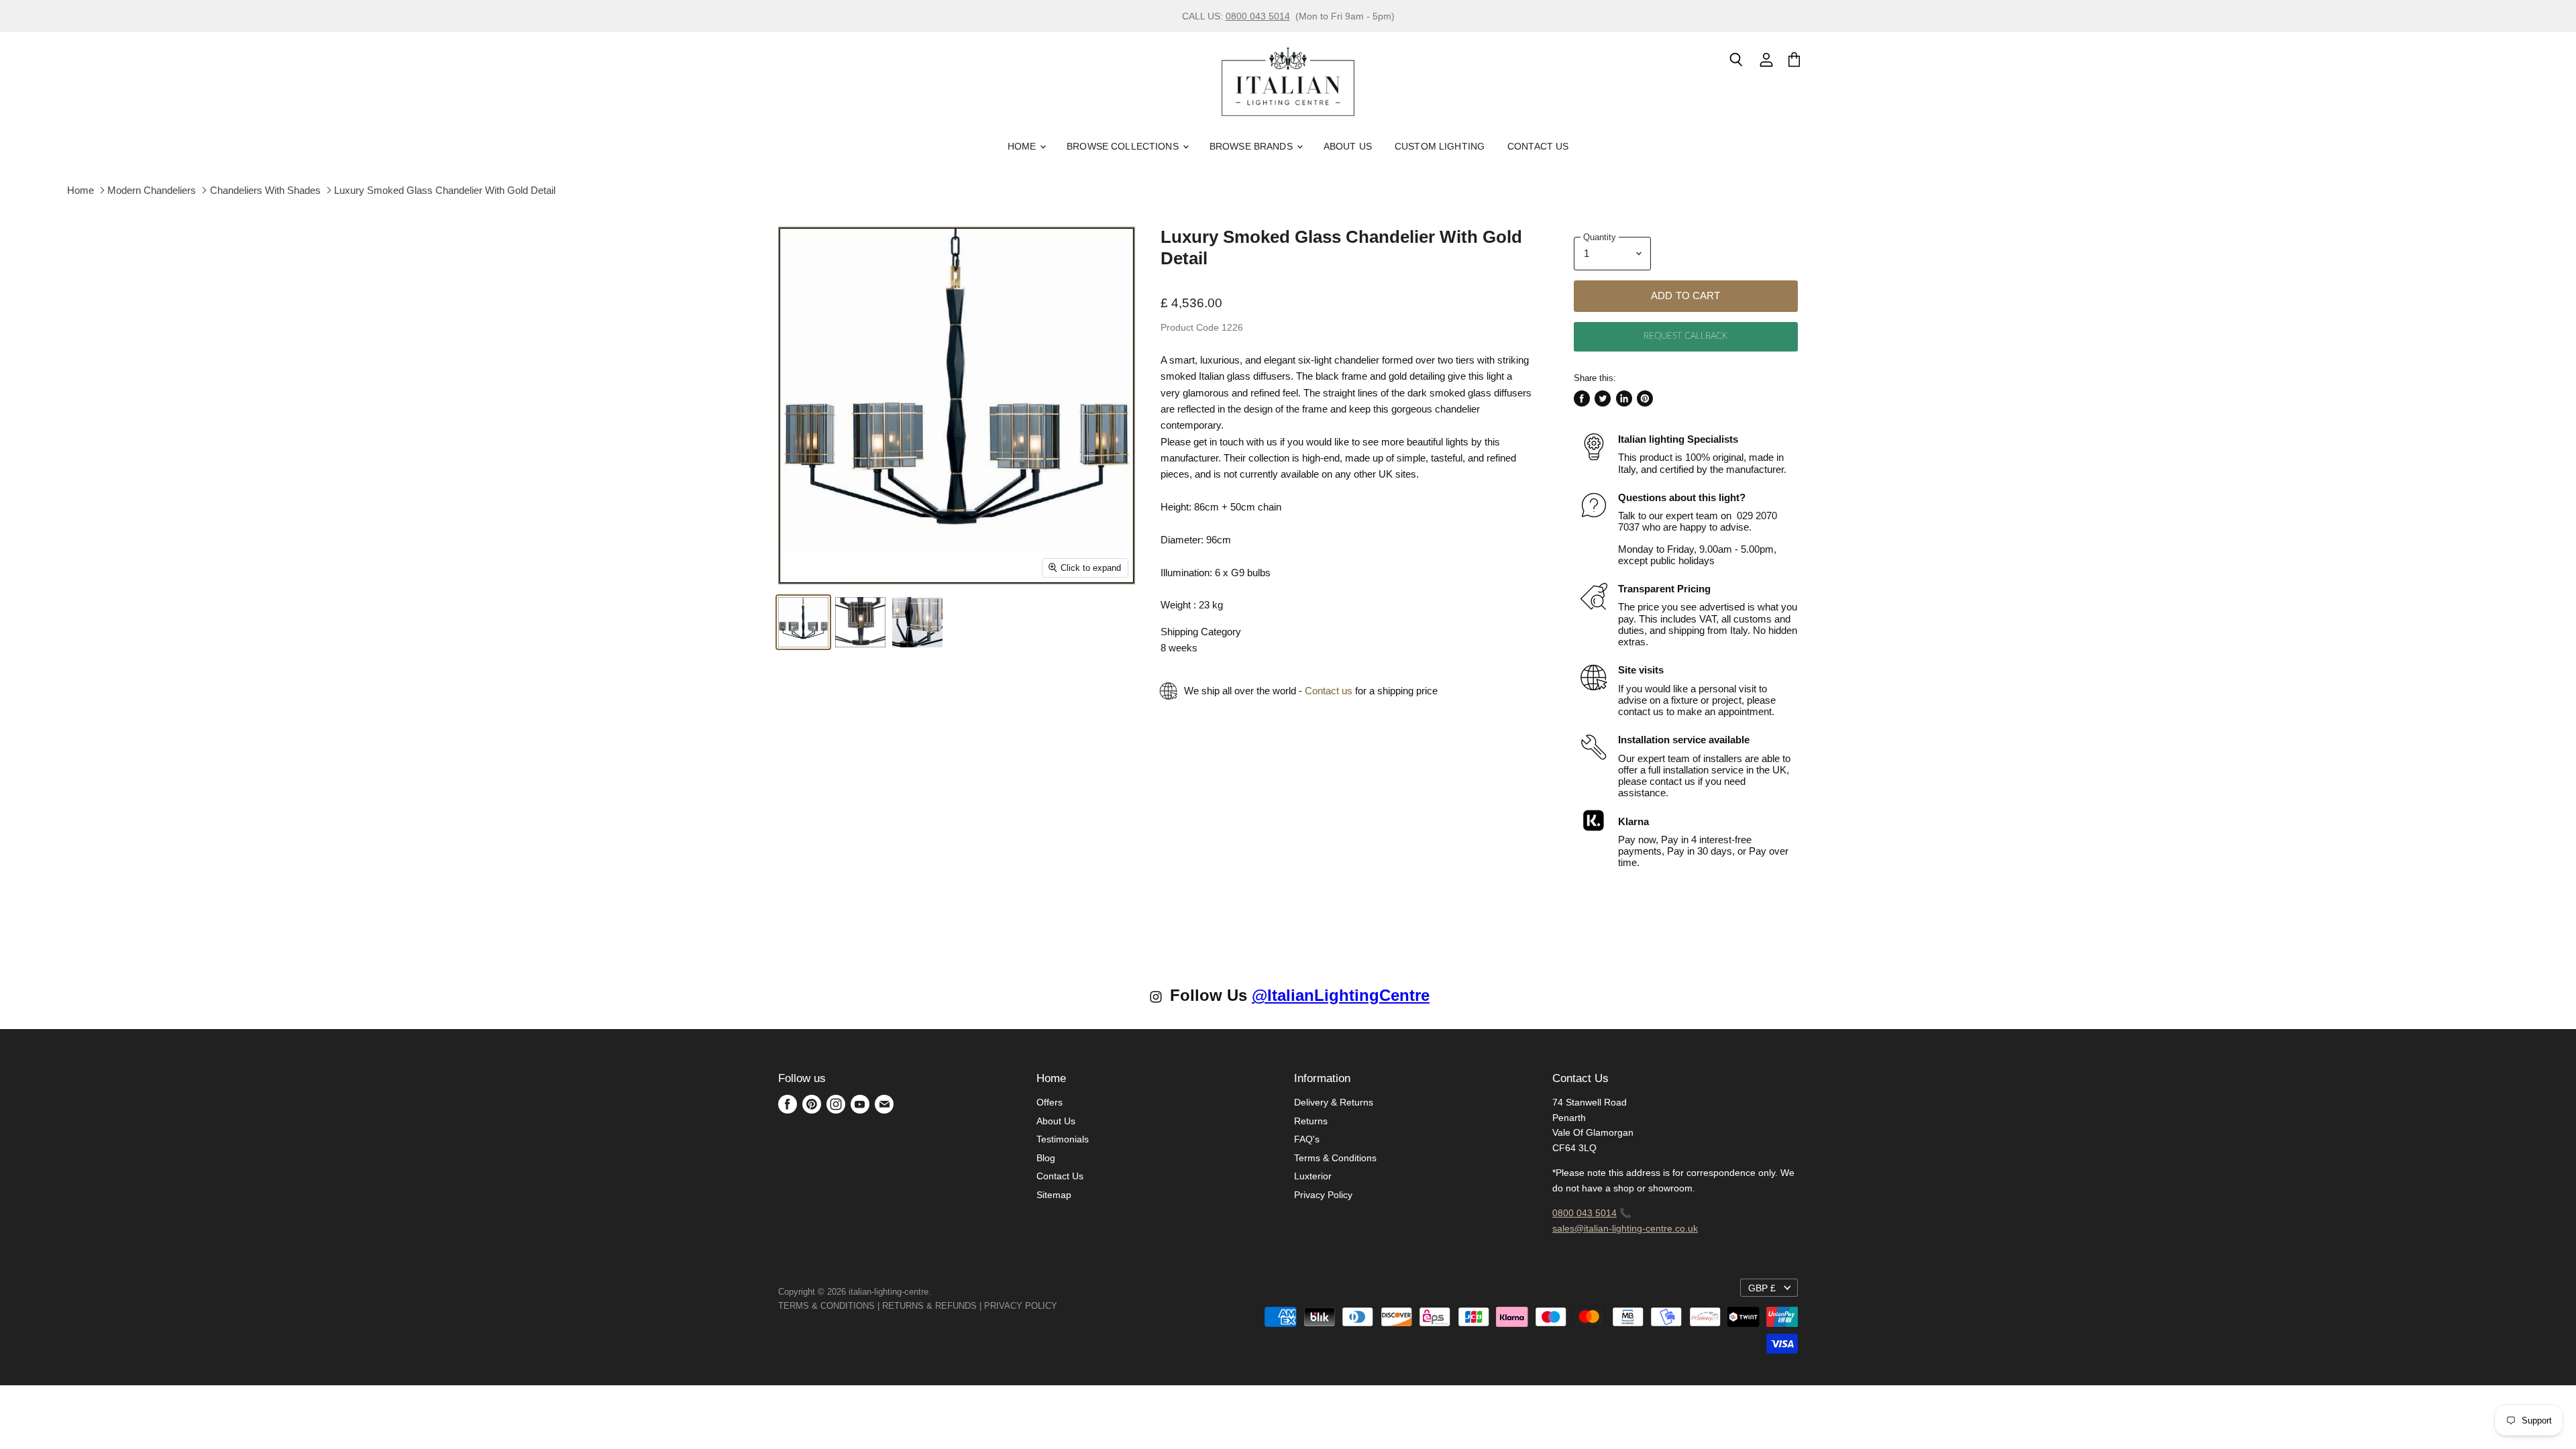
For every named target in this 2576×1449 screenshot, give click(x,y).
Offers (1050, 1102)
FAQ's (1307, 1139)
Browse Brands (1252, 146)
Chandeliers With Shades (265, 190)
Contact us (1329, 691)
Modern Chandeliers (152, 190)
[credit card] (1067, 1306)
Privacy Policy (1323, 1195)
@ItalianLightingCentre (1341, 995)
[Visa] (1059, 1306)
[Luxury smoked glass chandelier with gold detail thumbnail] (803, 622)
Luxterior (1313, 1176)
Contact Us (1538, 146)
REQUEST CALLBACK (1685, 336)
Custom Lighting (1440, 146)
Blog (1046, 1158)
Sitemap (1054, 1195)
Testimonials (1063, 1139)
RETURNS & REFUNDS (929, 1306)
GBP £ (1762, 1288)
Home (1023, 146)
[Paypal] (1061, 1306)
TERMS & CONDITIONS (826, 1306)
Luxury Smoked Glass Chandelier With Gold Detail (445, 190)
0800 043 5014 (1258, 16)
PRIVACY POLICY (1021, 1306)
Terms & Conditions (1335, 1158)
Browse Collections (1124, 146)
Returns (1311, 1121)
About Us (1348, 146)
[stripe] (1072, 1306)
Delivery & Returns (1334, 1102)
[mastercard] (1064, 1306)
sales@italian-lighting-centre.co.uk (1625, 1228)
